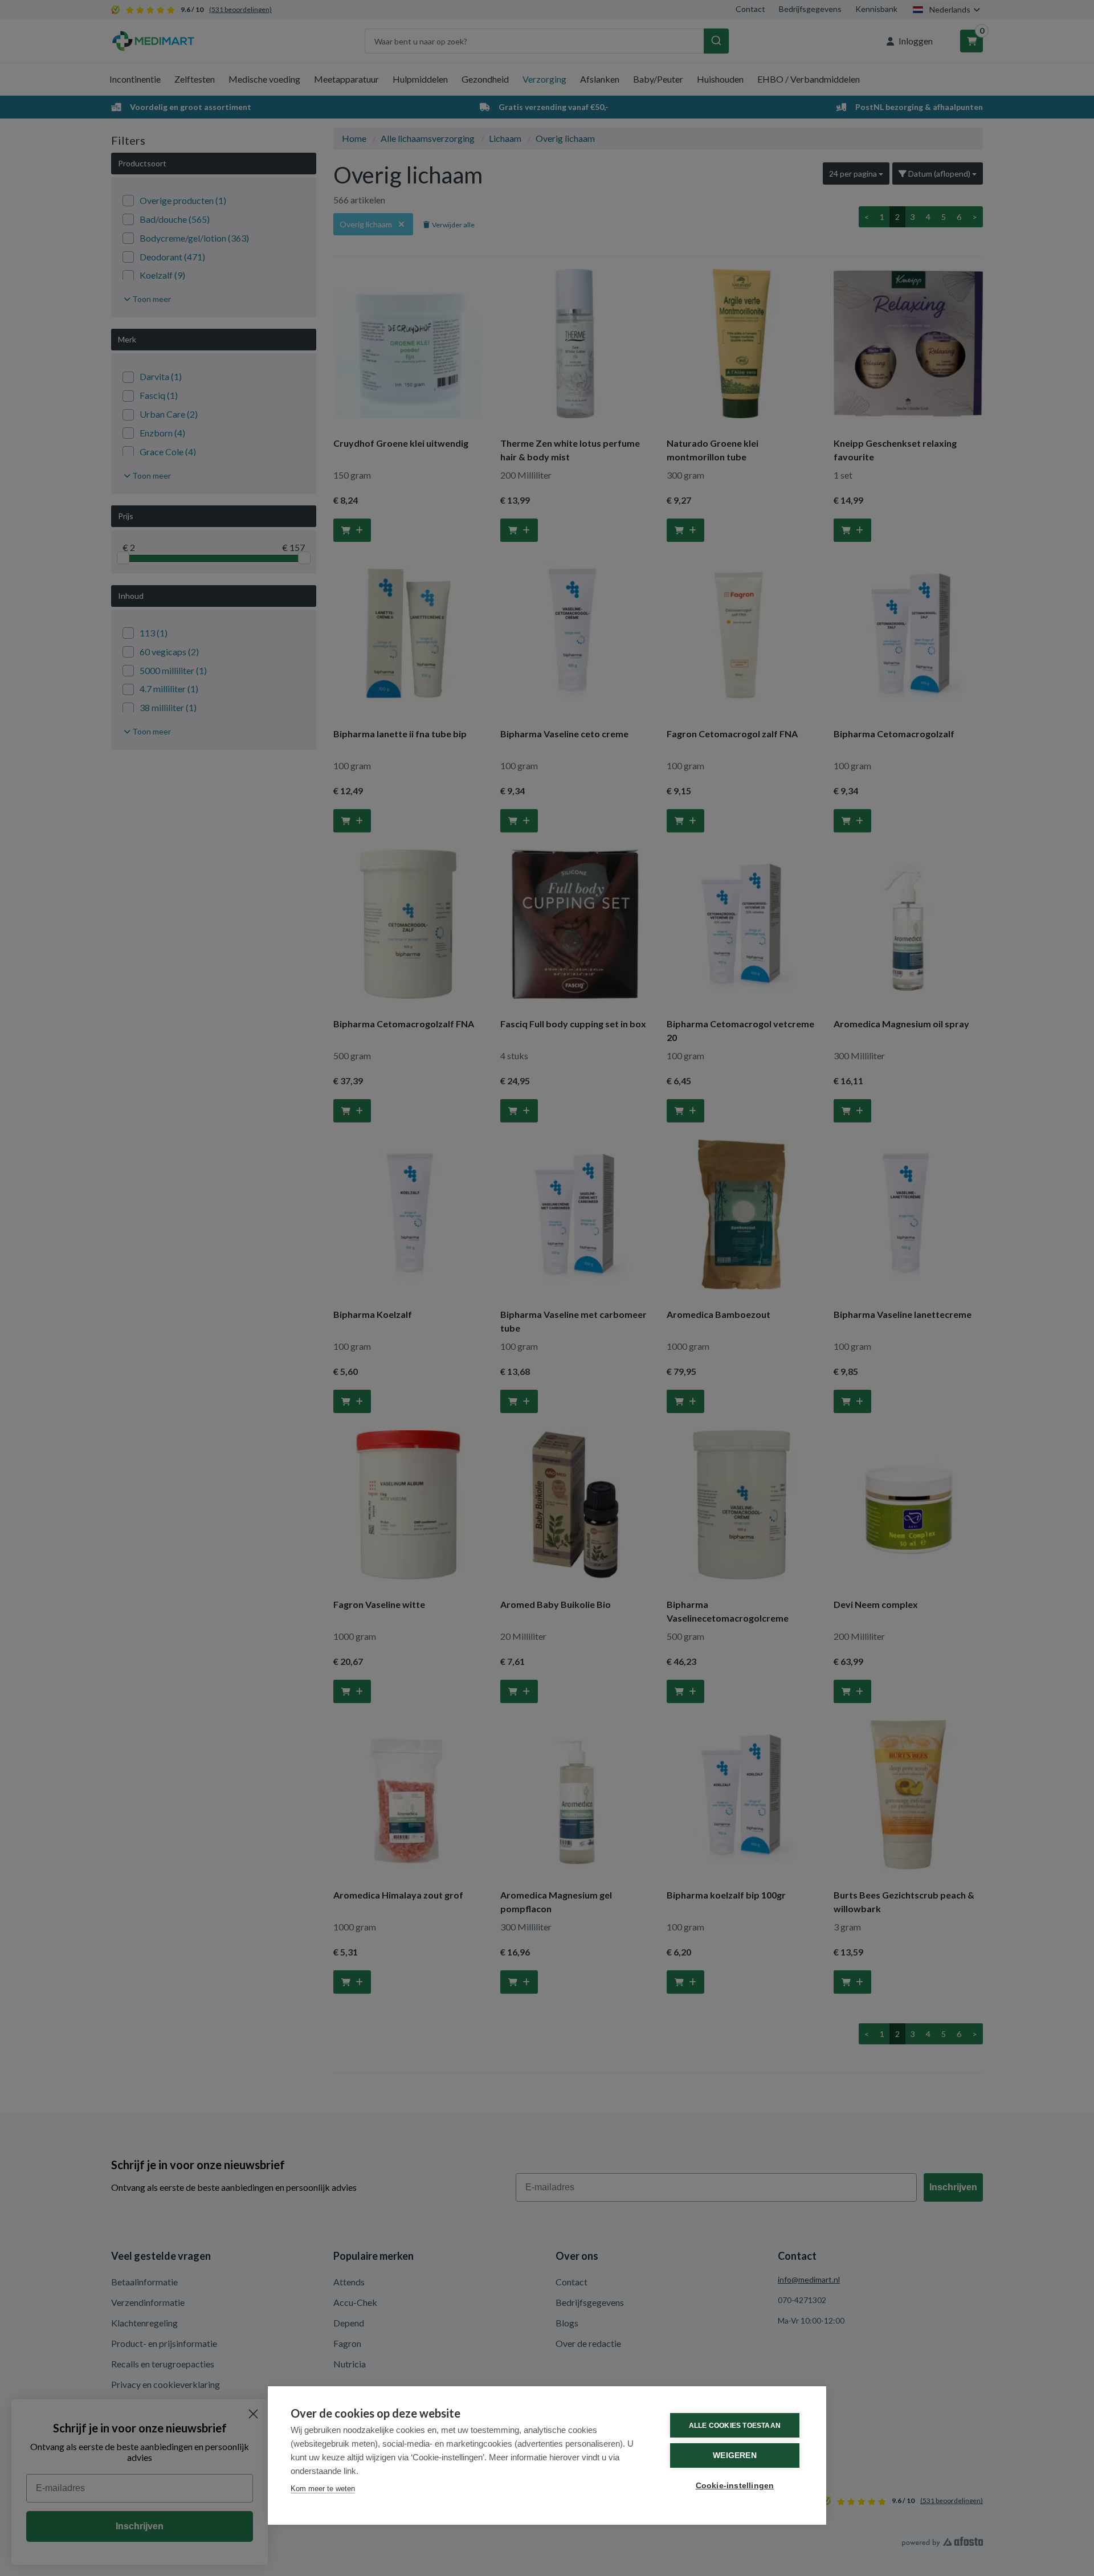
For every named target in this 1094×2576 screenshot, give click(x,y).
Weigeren (735, 2455)
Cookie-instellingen (735, 2486)
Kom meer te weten (323, 2489)
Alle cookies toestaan (735, 2426)
